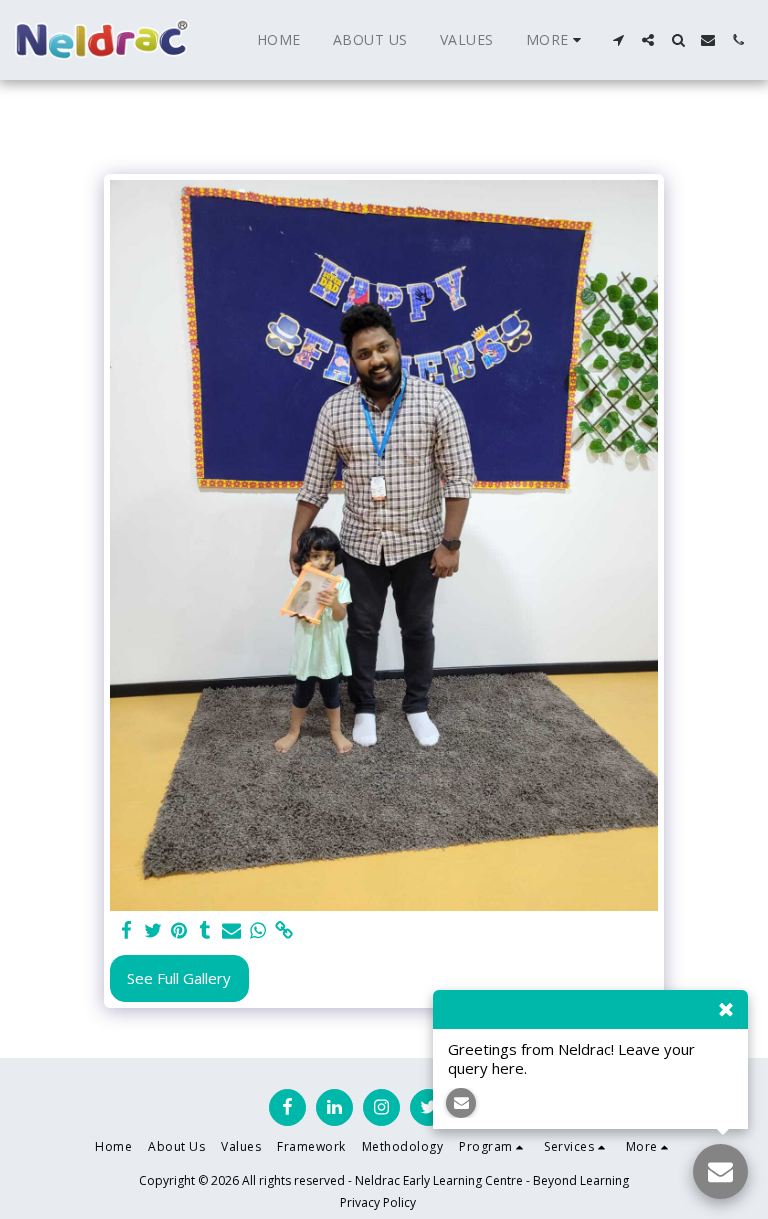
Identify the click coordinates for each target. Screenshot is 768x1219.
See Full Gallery (179, 978)
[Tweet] (152, 930)
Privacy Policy (378, 1202)
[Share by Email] (231, 930)
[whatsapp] (257, 930)
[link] (284, 930)
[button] (618, 40)
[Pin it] (179, 930)
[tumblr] (205, 930)
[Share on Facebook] (126, 930)
